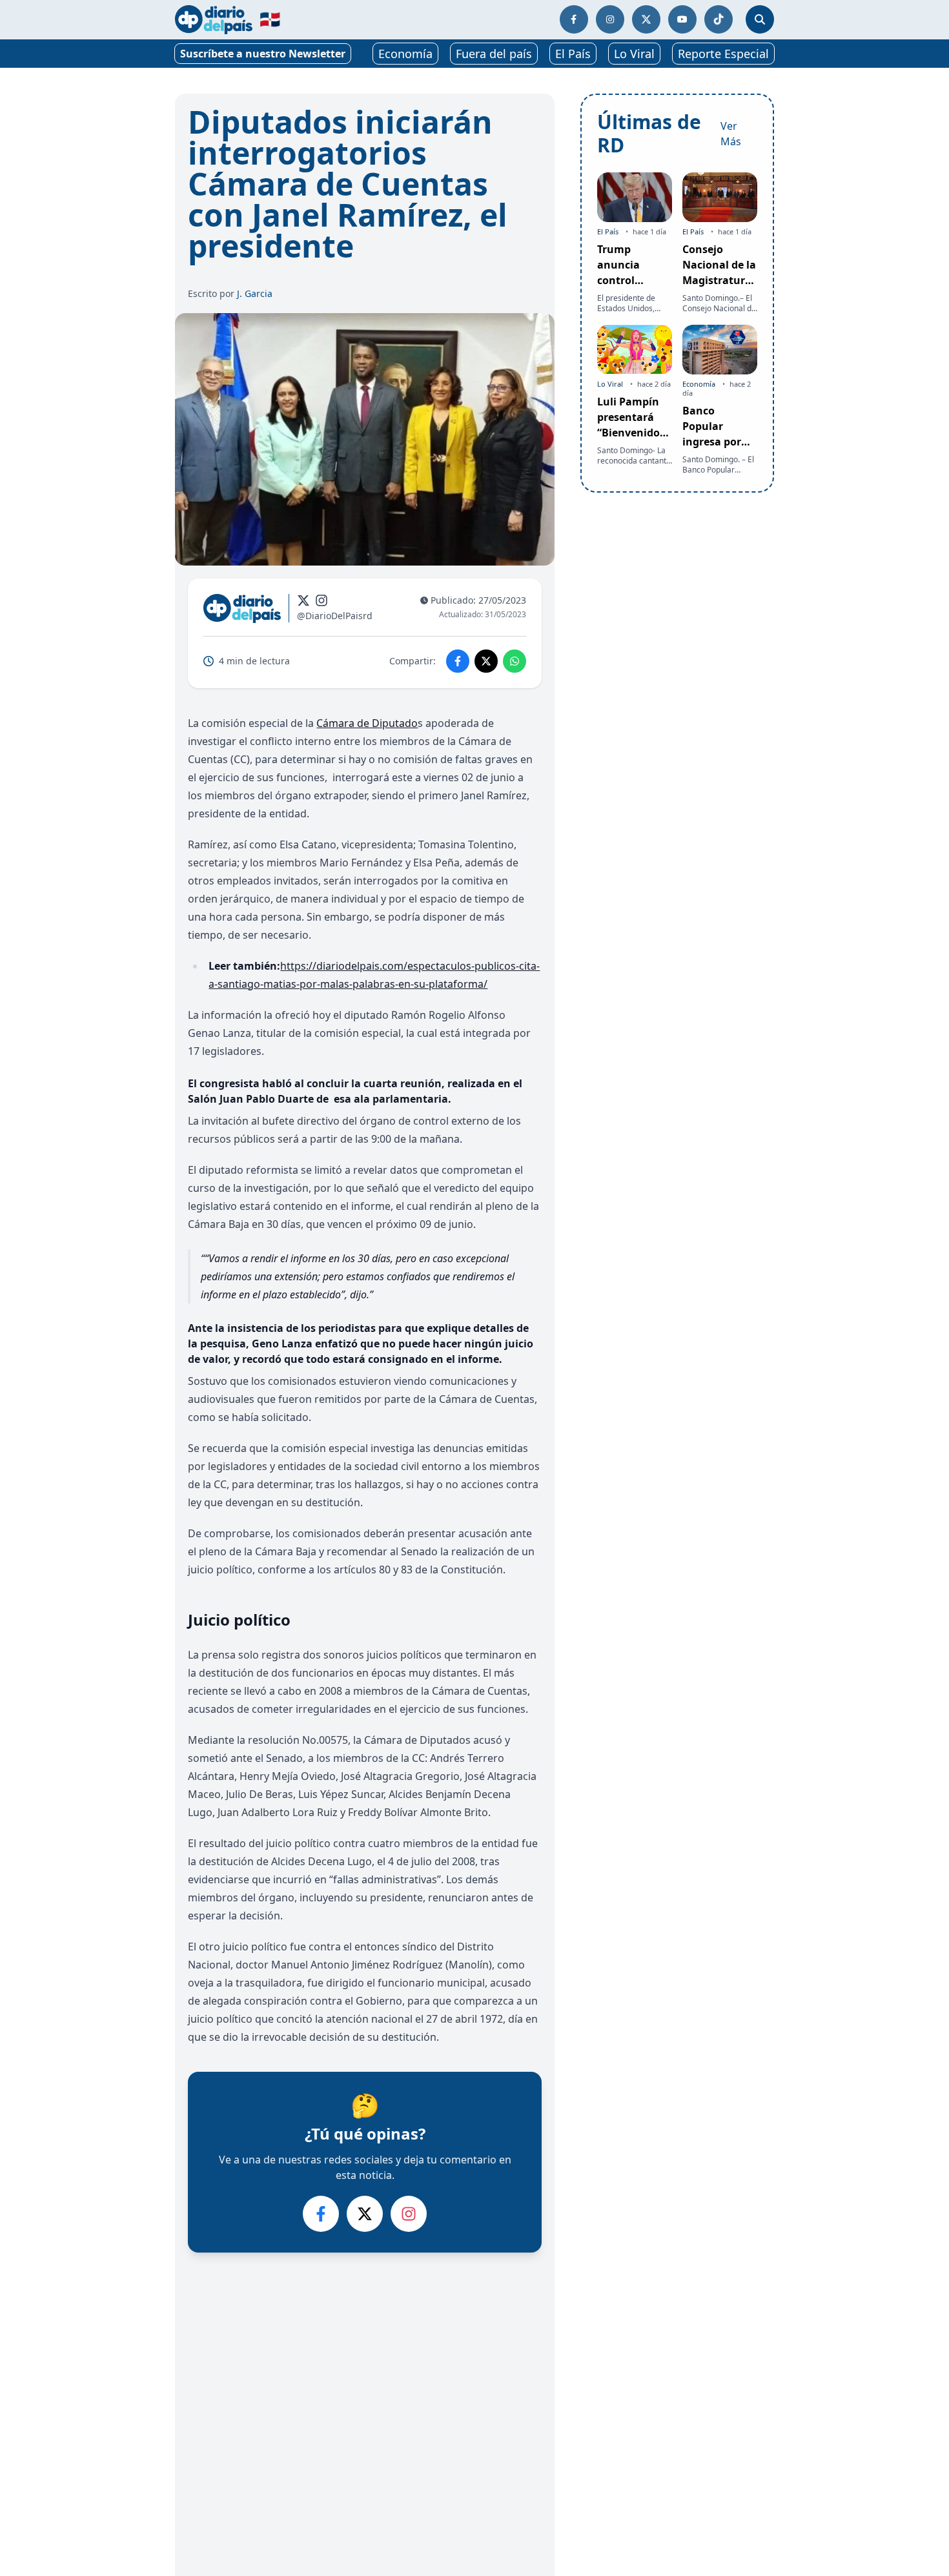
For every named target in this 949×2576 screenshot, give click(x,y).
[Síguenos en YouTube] (682, 19)
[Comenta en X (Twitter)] (365, 2214)
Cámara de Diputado (367, 723)
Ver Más (731, 134)
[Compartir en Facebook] (458, 661)
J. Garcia (255, 293)
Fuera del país (494, 54)
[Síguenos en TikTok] (719, 19)
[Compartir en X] (486, 661)
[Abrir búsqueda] (760, 19)
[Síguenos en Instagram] (610, 19)
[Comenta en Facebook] (321, 2214)
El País (573, 54)
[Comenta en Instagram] (409, 2214)
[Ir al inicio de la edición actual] (214, 20)
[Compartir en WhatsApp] (515, 661)
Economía (405, 54)
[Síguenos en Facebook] (574, 19)
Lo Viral (634, 54)
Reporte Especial (723, 54)
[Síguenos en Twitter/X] (646, 19)
